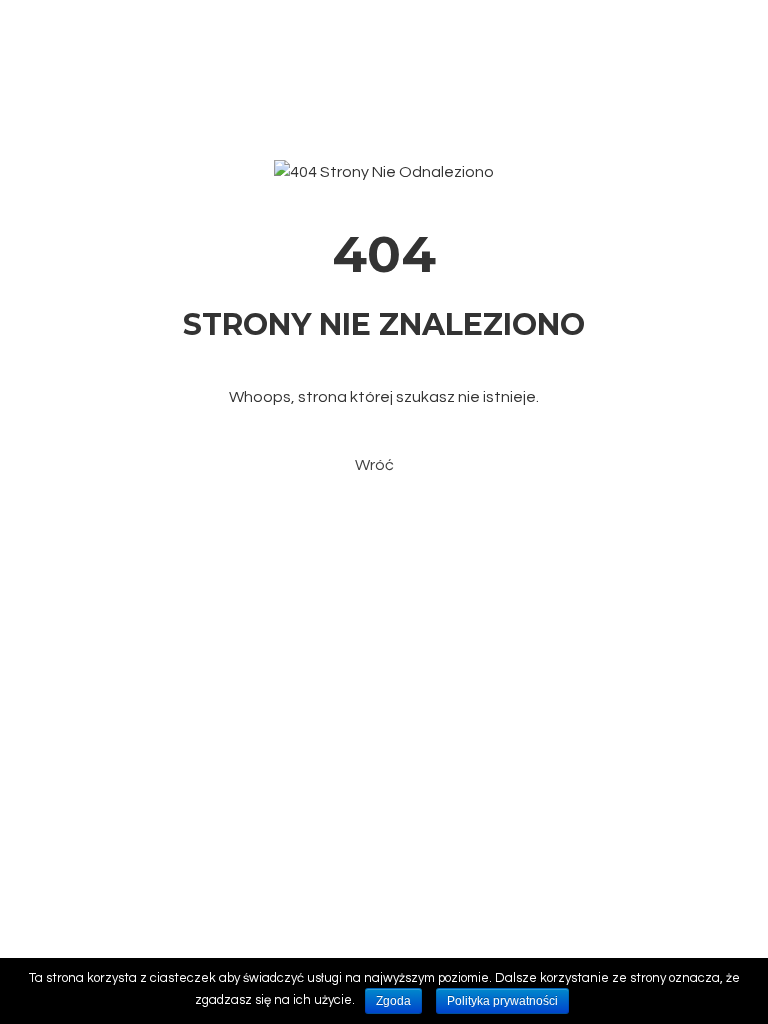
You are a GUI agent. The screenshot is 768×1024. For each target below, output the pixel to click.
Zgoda (393, 1001)
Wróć (374, 465)
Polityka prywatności (502, 1001)
